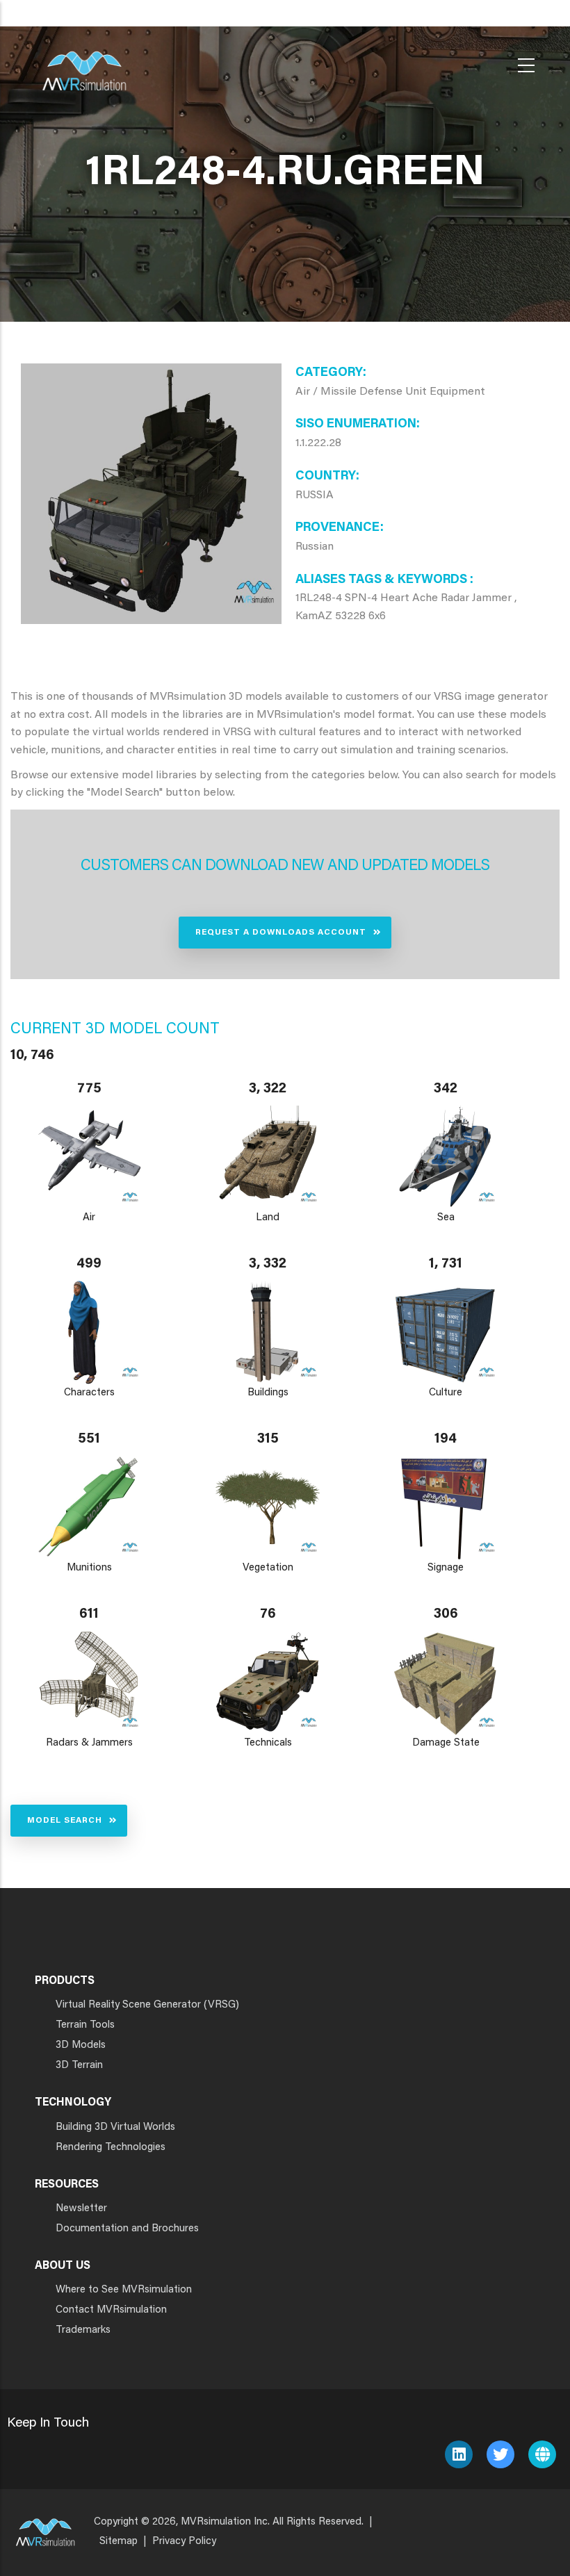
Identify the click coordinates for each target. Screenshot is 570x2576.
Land (268, 1218)
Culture (446, 1393)
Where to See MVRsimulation (124, 2290)
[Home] (84, 62)
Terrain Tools (85, 2025)
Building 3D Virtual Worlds (115, 2127)
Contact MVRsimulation (111, 2310)
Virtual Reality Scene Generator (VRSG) (147, 2005)
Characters (89, 1393)
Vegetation (268, 1568)
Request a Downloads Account (281, 933)
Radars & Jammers (89, 1743)
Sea (446, 1218)
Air (89, 1218)
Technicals (268, 1743)
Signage (446, 1568)
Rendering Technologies (111, 2148)
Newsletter (81, 2209)
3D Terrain (79, 2066)
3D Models (81, 2045)
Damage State (446, 1743)
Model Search (65, 1821)
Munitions (89, 1568)
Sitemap (119, 2542)
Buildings (268, 1393)
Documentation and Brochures (127, 2229)
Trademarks (83, 2330)
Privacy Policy (184, 2542)
